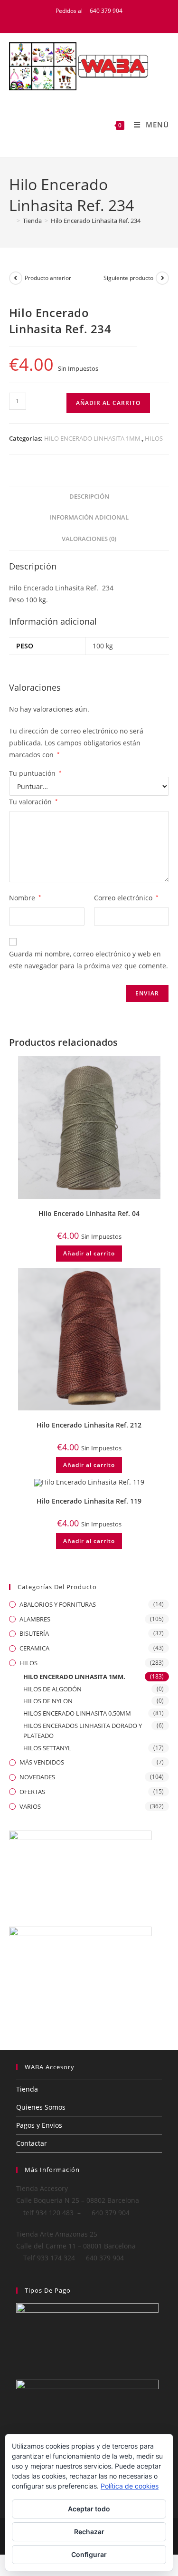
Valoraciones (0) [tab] (89, 539)
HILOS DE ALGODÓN (52, 1689)
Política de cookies (130, 2486)
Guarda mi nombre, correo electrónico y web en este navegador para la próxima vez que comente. (89, 960)
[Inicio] (11, 221)
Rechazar (89, 2532)
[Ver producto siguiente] (162, 278)
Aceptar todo (89, 2509)
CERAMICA (34, 1648)
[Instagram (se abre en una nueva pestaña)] (107, 20)
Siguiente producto (128, 278)
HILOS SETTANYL (47, 1748)
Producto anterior (48, 278)
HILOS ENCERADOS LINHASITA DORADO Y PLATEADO (83, 1731)
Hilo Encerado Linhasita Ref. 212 (89, 1425)
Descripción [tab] (89, 497)
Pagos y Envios (39, 2125)
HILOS (154, 438)
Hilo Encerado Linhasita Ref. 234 (96, 221)
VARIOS (30, 1806)
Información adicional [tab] (89, 517)
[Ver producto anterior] (16, 278)
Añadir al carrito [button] (89, 1253)
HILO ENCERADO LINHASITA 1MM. (93, 438)
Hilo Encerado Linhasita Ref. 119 (89, 1501)
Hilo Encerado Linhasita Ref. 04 (89, 1213)
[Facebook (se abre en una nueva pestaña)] (85, 20)
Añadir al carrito (108, 403)
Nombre (25, 898)
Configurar (89, 2554)
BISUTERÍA (34, 1633)
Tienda (27, 2089)
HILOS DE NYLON (48, 1701)
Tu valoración (33, 802)
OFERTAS (32, 1792)
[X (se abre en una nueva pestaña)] (73, 20)
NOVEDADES (37, 1777)
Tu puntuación (35, 773)
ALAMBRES (35, 1619)
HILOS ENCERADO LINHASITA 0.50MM (77, 1713)
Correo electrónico (126, 898)
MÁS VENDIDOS (42, 1762)
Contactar (32, 2143)
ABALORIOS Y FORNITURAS (58, 1604)
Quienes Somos (41, 2107)
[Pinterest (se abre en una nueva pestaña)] (97, 20)
